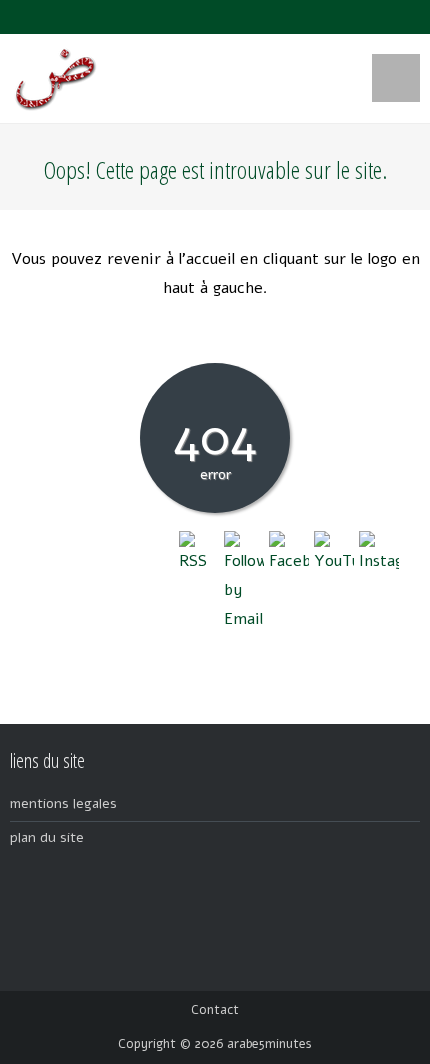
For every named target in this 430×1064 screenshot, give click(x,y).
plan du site (47, 837)
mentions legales (63, 803)
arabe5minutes (269, 1044)
